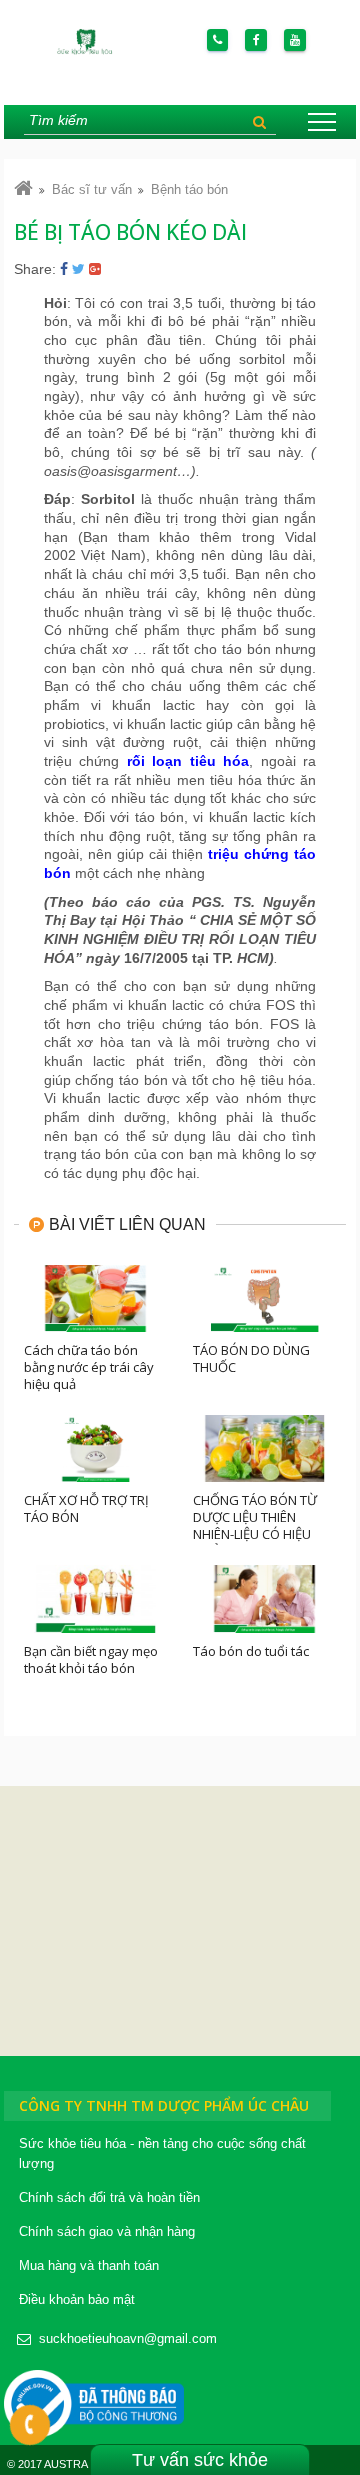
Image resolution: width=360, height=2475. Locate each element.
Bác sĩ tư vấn (92, 189)
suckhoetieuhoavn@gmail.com (128, 2338)
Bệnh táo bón (189, 189)
